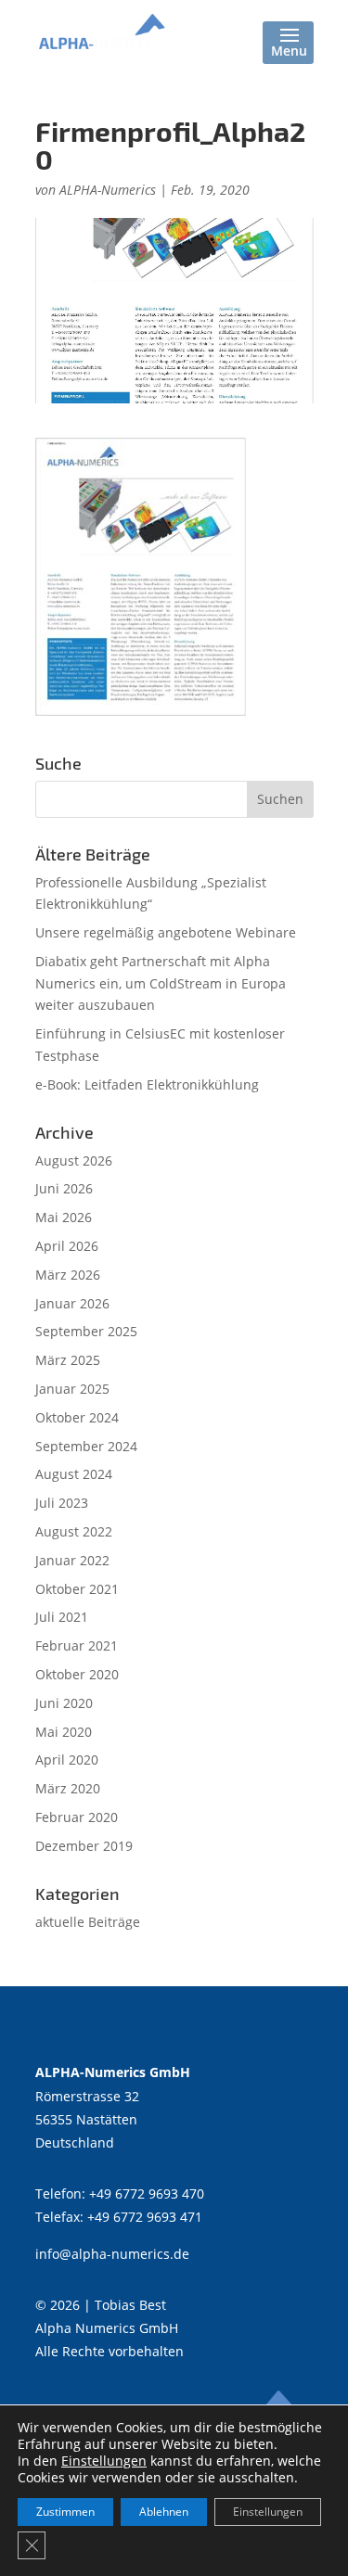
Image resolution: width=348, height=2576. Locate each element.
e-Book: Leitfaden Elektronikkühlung (147, 1084)
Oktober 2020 (77, 1674)
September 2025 (86, 1331)
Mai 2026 (64, 1217)
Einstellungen (104, 2461)
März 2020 (68, 1788)
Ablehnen (164, 2512)
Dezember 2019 (84, 1846)
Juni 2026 (64, 1188)
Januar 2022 (72, 1560)
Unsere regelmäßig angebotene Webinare (166, 932)
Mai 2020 (64, 1732)
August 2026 (74, 1160)
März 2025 (68, 1360)
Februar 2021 (77, 1645)
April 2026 (67, 1246)
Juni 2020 (64, 1703)
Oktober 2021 (77, 1589)
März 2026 (68, 1275)
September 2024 (86, 1446)
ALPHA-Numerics (108, 190)
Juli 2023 (62, 1503)
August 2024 (74, 1474)
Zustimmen (65, 2512)
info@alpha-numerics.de (112, 2254)
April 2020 (67, 1760)
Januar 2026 (72, 1303)
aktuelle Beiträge (88, 1922)
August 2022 (74, 1531)
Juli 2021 (62, 1617)
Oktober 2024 (77, 1417)
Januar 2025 (72, 1389)
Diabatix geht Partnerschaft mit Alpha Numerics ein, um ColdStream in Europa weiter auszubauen (161, 983)
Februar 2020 (77, 1817)
